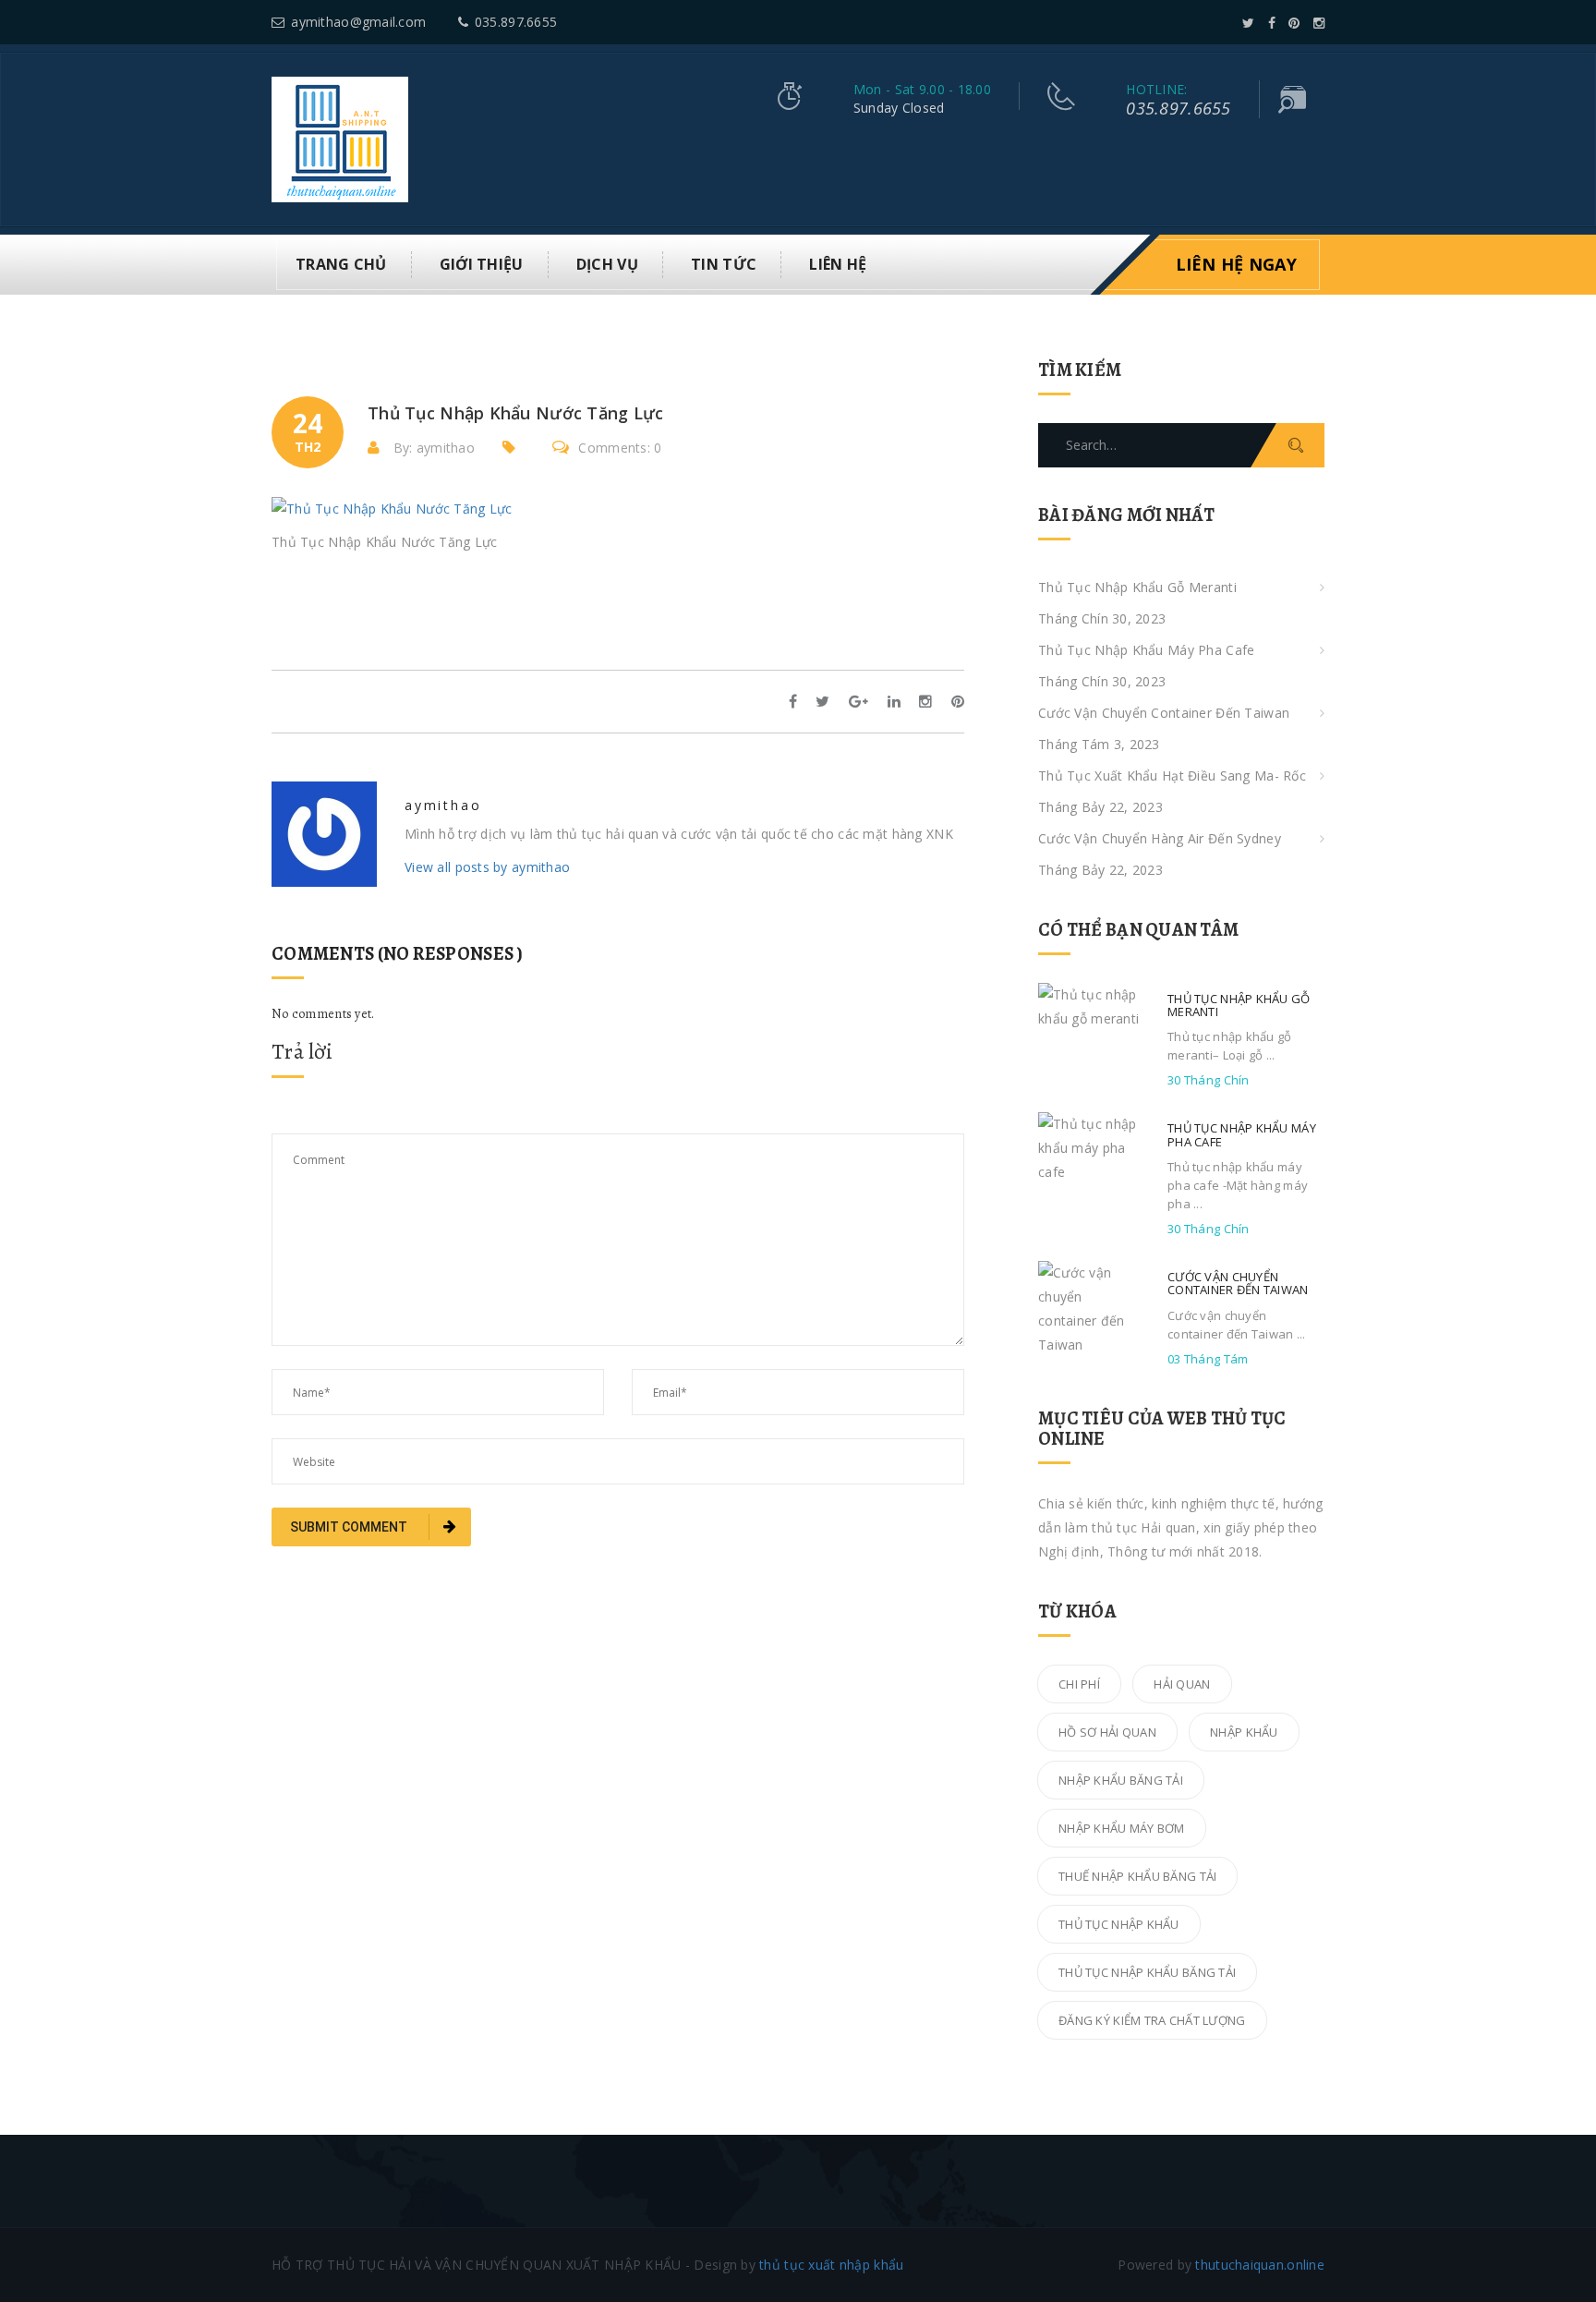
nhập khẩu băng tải (1121, 1780)
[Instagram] (1319, 23)
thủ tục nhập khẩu (1119, 1924)
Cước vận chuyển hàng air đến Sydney (1160, 838)
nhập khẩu (1244, 1732)
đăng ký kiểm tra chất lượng (1152, 2020)
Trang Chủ (341, 264)
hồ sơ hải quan (1107, 1732)
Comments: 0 (620, 448)
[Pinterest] (1294, 23)
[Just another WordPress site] (340, 138)
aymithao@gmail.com (358, 22)
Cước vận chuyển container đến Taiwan (1164, 713)
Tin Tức (724, 264)
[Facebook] (1272, 23)
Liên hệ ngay (1236, 264)
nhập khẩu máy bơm (1122, 1828)
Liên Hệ (838, 264)
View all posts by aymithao (487, 867)
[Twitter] (1248, 23)
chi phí (1079, 1684)
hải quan (1182, 1684)
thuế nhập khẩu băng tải (1137, 1876)
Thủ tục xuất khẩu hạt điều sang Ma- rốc (1172, 775)
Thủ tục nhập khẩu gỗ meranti (1137, 587)
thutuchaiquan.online (1260, 2265)
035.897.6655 (516, 22)
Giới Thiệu (482, 264)
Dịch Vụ (607, 264)
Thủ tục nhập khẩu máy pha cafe (1146, 650)
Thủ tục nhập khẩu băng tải (1147, 1972)
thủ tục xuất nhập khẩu (831, 2265)
